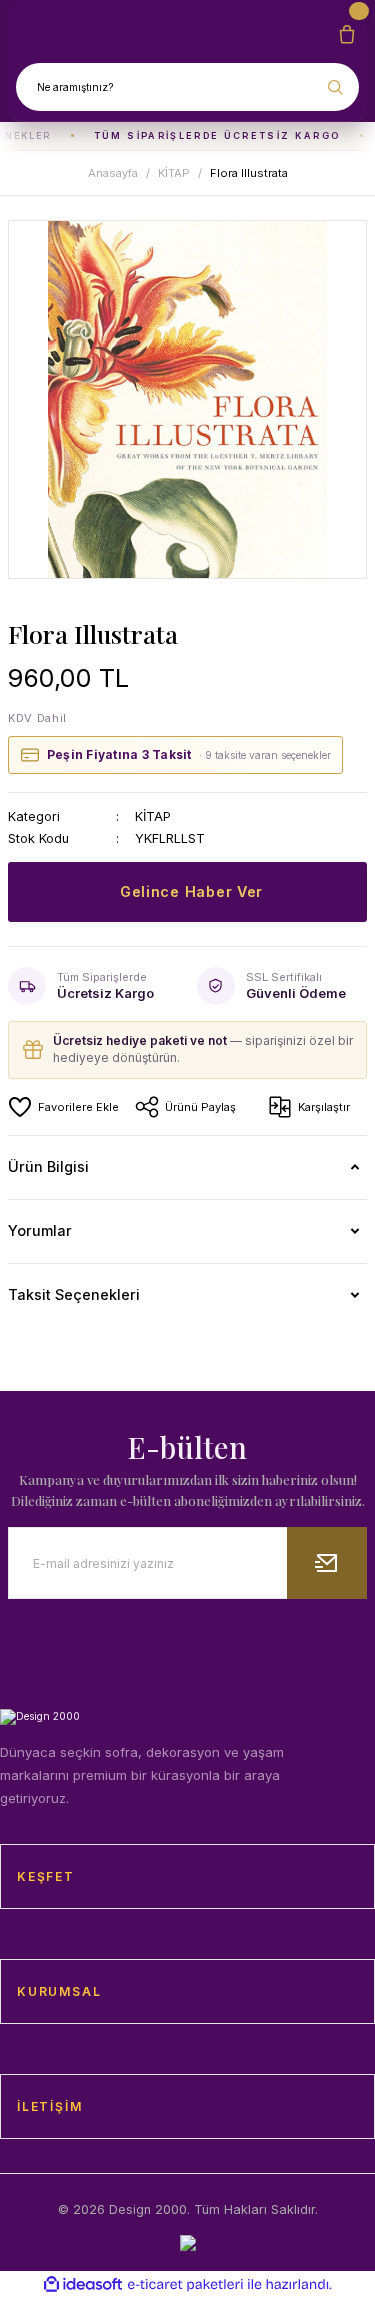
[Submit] (327, 1563)
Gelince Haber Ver (191, 891)
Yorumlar (40, 1230)
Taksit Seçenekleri (74, 1294)
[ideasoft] (83, 2285)
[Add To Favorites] (63, 1107)
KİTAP (153, 816)
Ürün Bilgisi (48, 1166)
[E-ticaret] (185, 2284)
